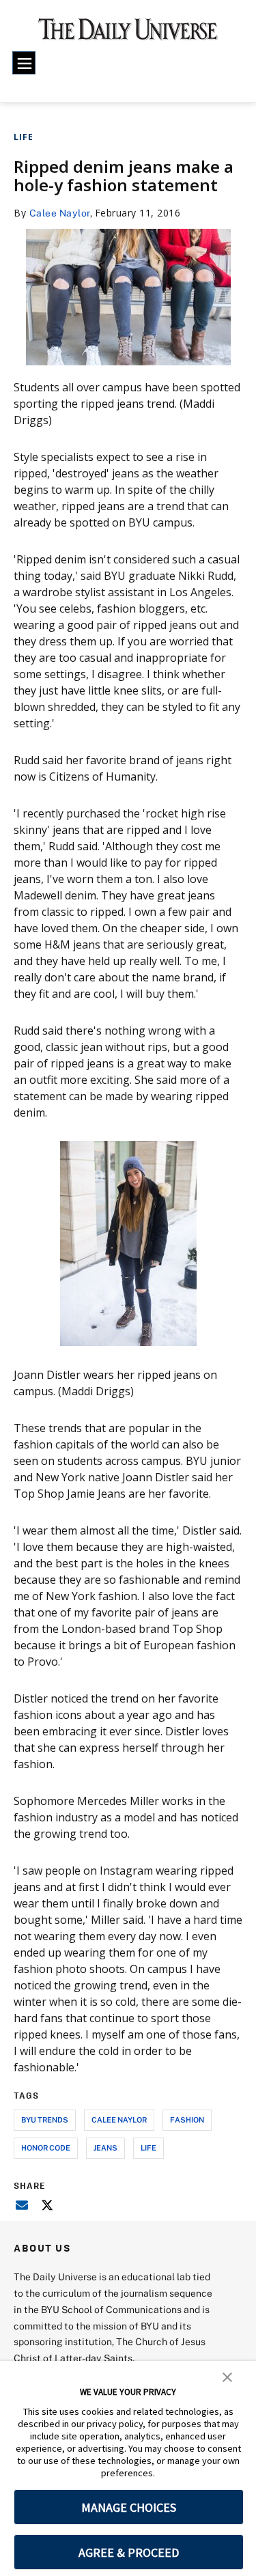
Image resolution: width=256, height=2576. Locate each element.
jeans (105, 2147)
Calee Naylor (60, 213)
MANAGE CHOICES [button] (129, 2507)
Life (24, 137)
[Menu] (24, 63)
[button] (227, 2376)
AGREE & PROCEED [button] (129, 2552)
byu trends (45, 2119)
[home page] (128, 34)
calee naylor (119, 2119)
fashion (187, 2119)
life (148, 2147)
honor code (46, 2147)
